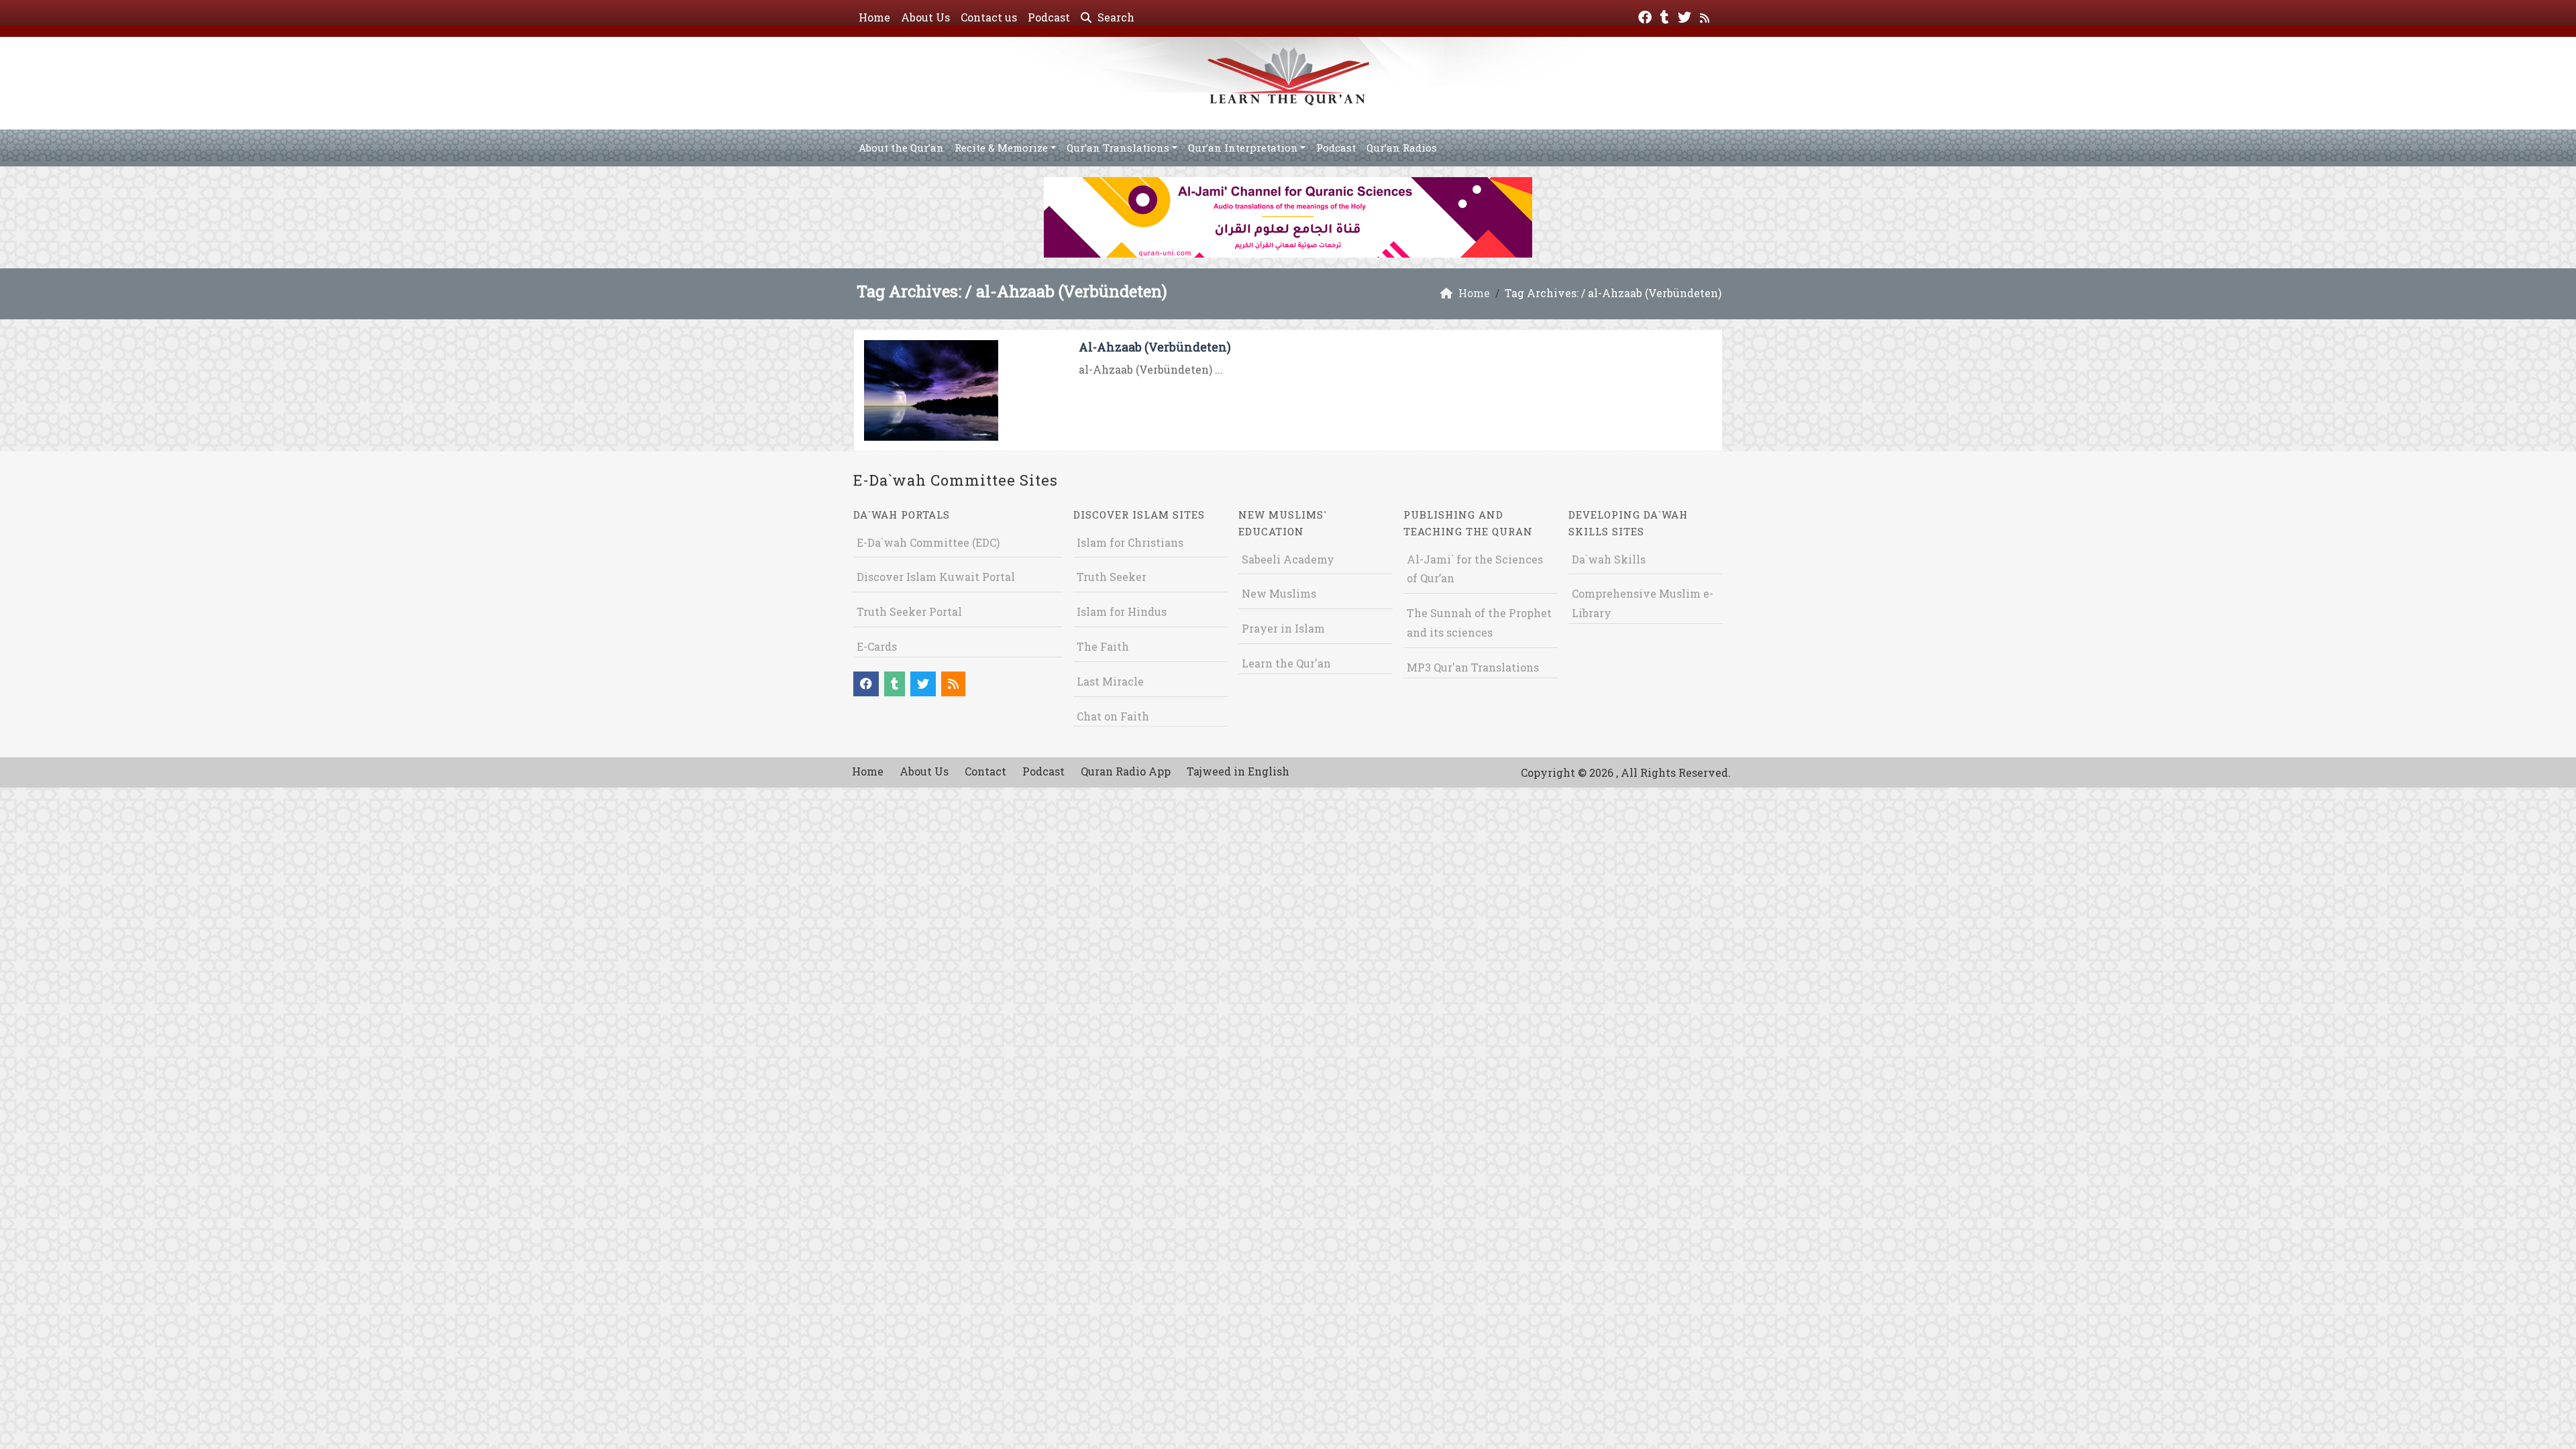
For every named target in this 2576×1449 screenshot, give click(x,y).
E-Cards (877, 646)
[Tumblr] (1666, 16)
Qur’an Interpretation (1243, 148)
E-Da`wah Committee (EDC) (928, 542)
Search (1115, 17)
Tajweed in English (1238, 771)
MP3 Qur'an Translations (1473, 667)
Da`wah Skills (1609, 559)
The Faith (1103, 646)
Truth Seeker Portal (909, 611)
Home (874, 17)
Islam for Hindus (1122, 611)
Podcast (1049, 17)
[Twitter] (1686, 16)
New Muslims (1279, 593)
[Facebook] (1647, 16)
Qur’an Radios (1402, 148)
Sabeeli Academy (1288, 559)
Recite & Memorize (1001, 148)
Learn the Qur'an (1286, 663)
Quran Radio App (1126, 771)
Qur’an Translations (1118, 148)
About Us (925, 17)
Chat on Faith (1113, 716)
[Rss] (1706, 16)
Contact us (989, 17)
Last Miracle (1110, 681)
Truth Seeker (1112, 577)
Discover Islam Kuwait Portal (936, 577)
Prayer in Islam (1283, 628)
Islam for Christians (1130, 542)
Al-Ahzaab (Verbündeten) (1155, 347)
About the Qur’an (901, 148)
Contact (985, 771)
